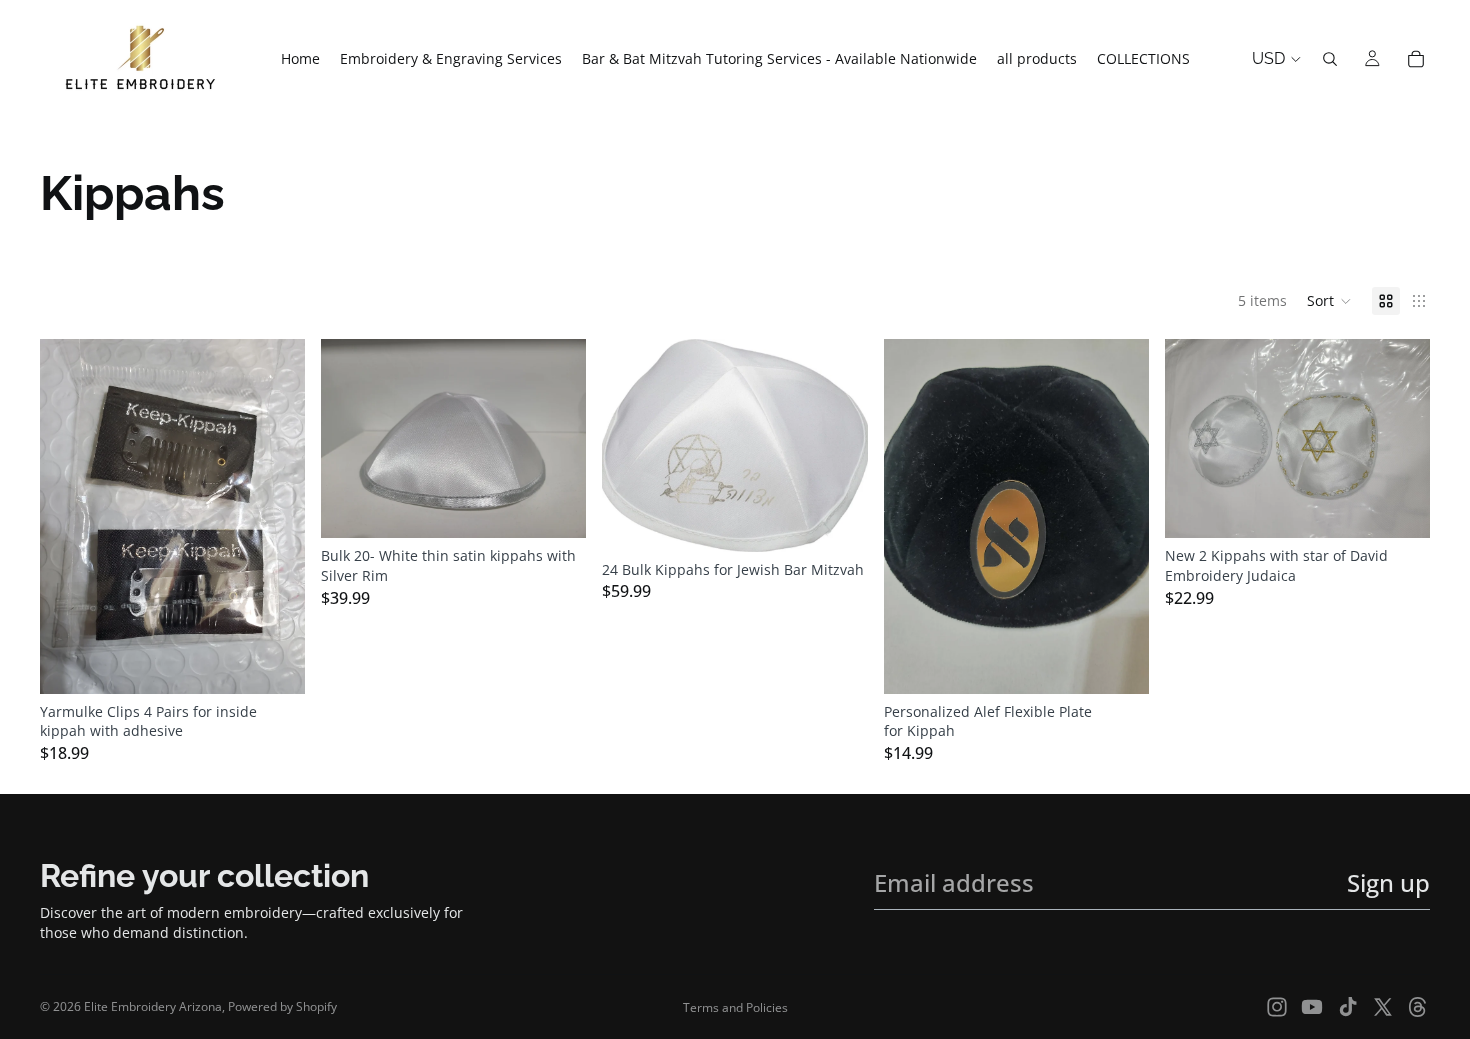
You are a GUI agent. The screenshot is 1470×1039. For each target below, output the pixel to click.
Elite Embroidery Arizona (153, 1006)
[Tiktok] (1348, 1007)
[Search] (1330, 59)
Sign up (1388, 882)
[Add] (274, 663)
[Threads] (1418, 1007)
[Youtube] (1312, 1007)
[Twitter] (1383, 1007)
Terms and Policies (735, 1007)
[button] (1329, 301)
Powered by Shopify (282, 1006)
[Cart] (1416, 59)
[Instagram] (1277, 1007)
